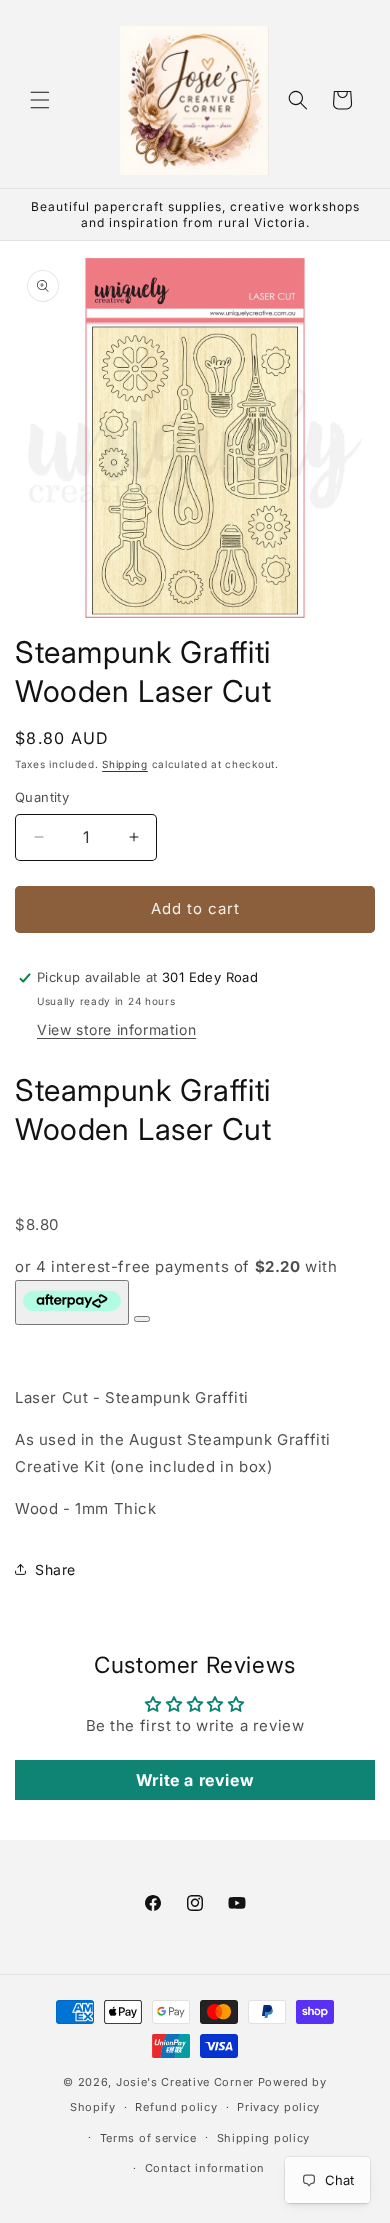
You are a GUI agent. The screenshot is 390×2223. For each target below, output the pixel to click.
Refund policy (176, 2107)
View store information (116, 1029)
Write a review (195, 1780)
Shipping (125, 764)
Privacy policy (278, 2107)
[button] (40, 100)
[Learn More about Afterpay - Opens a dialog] (142, 1319)
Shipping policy (264, 2138)
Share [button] (55, 1569)
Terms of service (148, 2138)
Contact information (205, 2168)
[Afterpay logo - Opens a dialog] (72, 1302)
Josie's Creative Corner (185, 2082)
